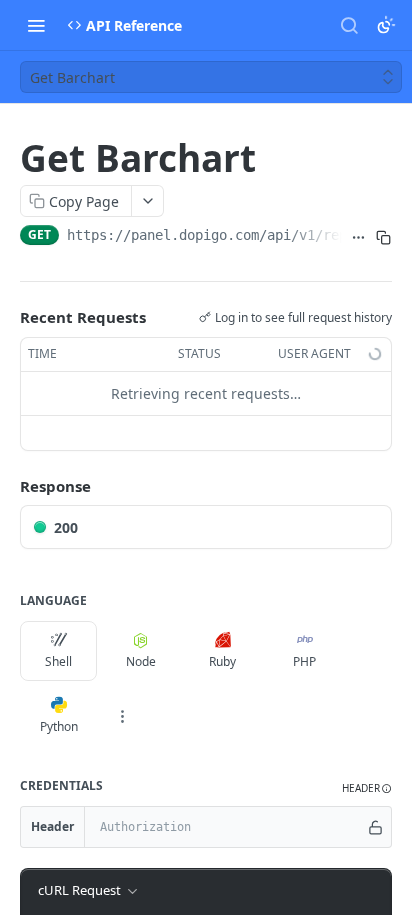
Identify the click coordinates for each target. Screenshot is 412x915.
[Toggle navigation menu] (36, 25)
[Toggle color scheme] (386, 25)
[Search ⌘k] (349, 25)
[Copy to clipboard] (383, 237)
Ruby (222, 661)
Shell (58, 661)
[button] (367, 788)
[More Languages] (122, 716)
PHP (304, 661)
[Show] (375, 827)
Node (141, 661)
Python (59, 726)
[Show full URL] (358, 237)
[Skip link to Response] (6, 486)
